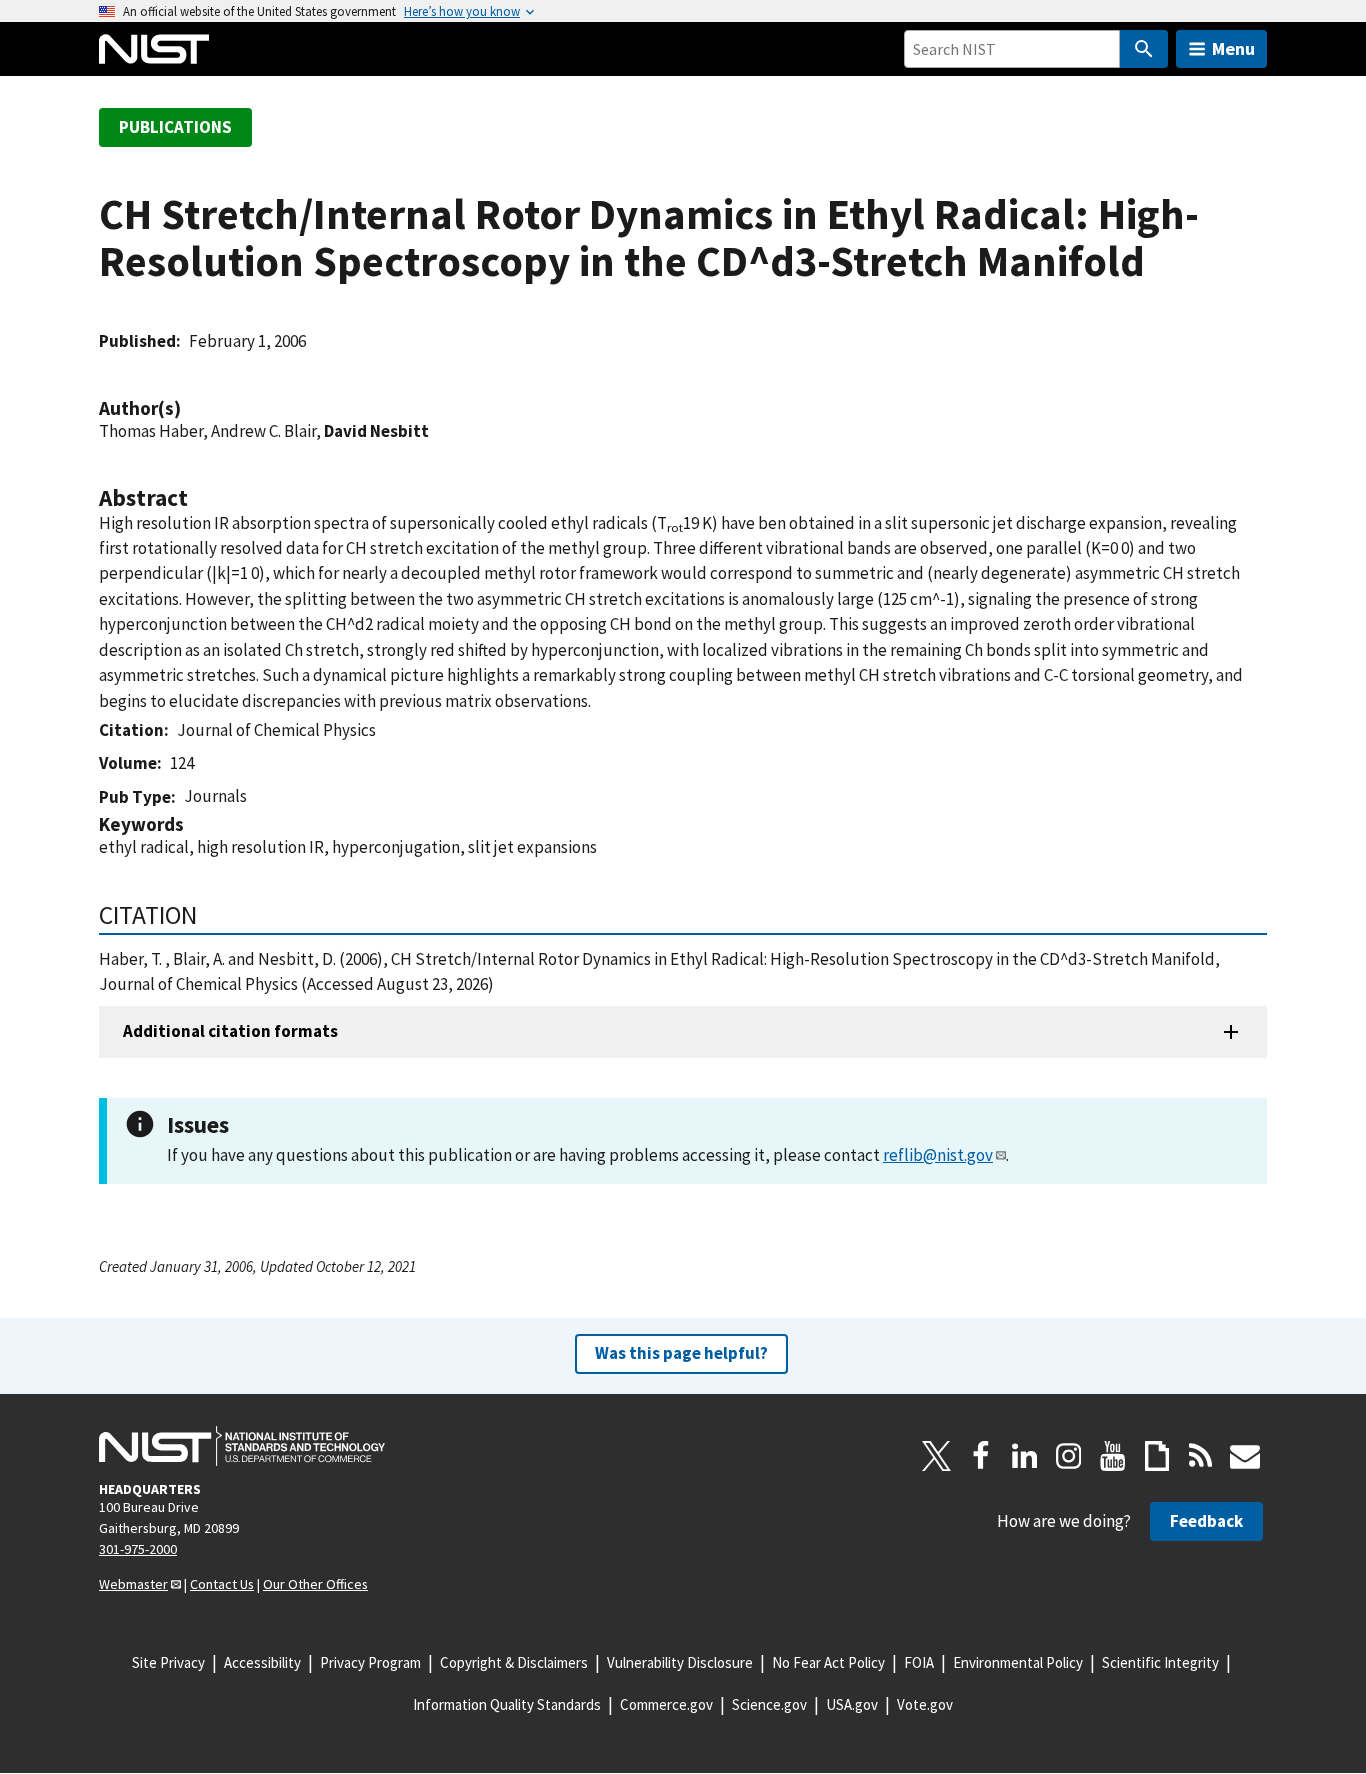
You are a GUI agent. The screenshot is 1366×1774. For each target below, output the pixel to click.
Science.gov (769, 1704)
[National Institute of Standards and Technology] (242, 1446)
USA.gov (852, 1704)
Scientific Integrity (1160, 1662)
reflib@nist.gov (938, 1155)
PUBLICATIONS (175, 127)
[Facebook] (981, 1456)
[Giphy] (1157, 1456)
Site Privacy (168, 1662)
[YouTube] (1113, 1456)
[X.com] (937, 1456)
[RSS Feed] (1201, 1456)
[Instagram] (1069, 1456)
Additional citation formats (230, 1031)
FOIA (919, 1662)
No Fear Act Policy (828, 1662)
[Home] (154, 49)
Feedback (1206, 1521)
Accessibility (262, 1662)
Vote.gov (925, 1704)
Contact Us (222, 1584)
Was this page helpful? (681, 1353)
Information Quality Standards (507, 1704)
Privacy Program (370, 1662)
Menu (1233, 48)
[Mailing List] (1245, 1456)
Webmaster (133, 1584)
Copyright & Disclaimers (514, 1662)
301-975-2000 (138, 1549)
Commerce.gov (666, 1704)
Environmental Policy (1018, 1662)
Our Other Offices (315, 1584)
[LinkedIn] (1025, 1456)
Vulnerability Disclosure (680, 1662)
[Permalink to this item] (191, 408)
